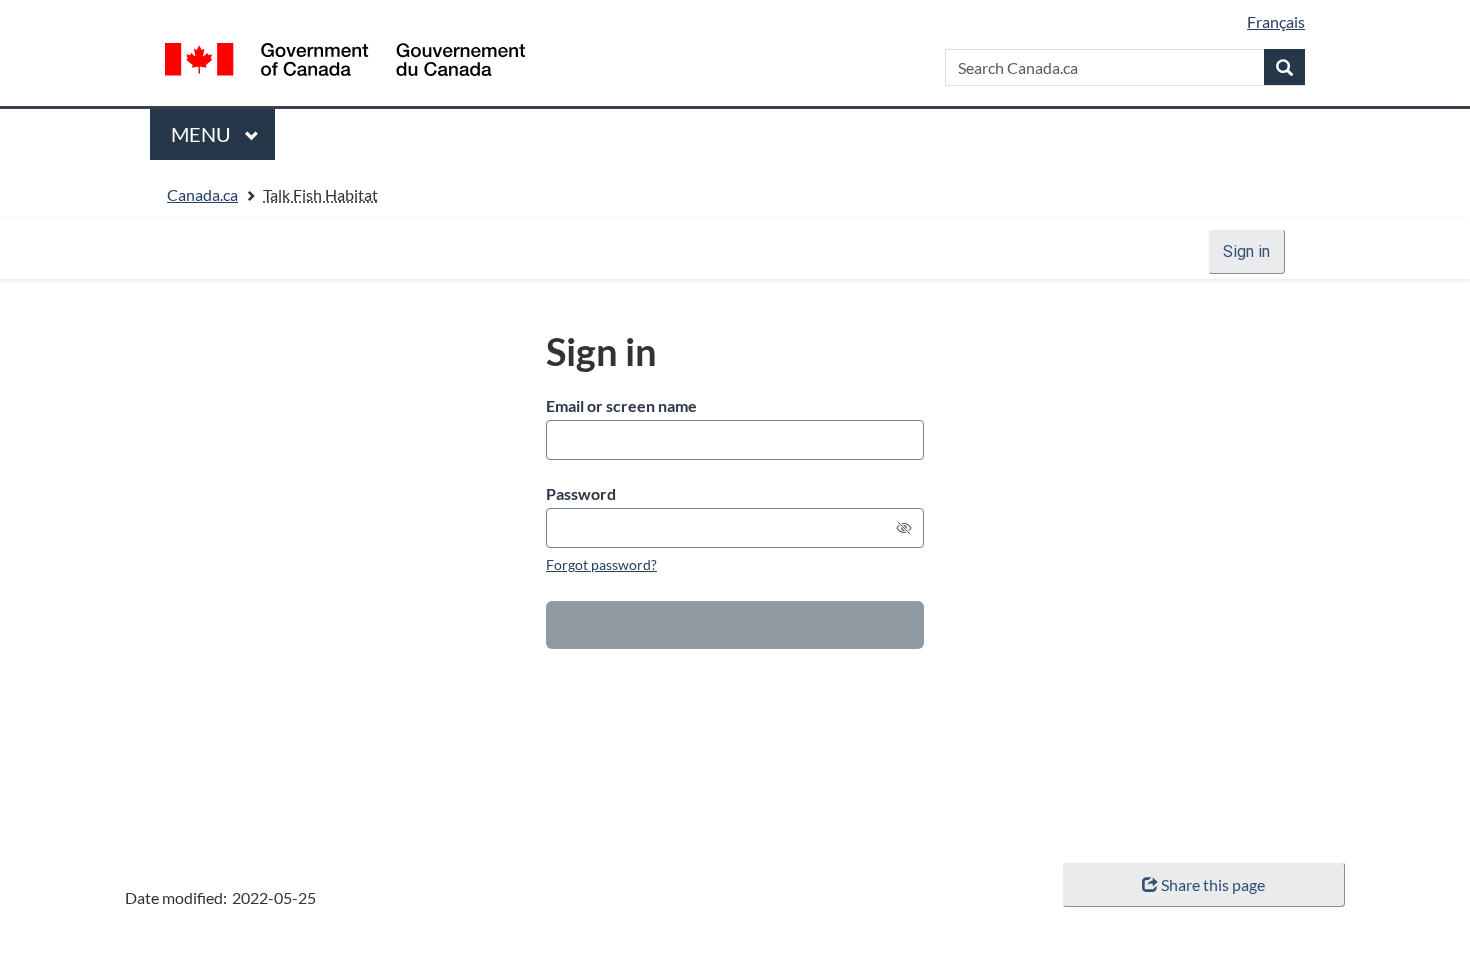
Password (581, 493)
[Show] (904, 528)
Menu (203, 141)
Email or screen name (621, 405)
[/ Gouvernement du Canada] (345, 59)
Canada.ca (202, 194)
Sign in (1246, 251)
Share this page (1213, 884)
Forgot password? (601, 564)
